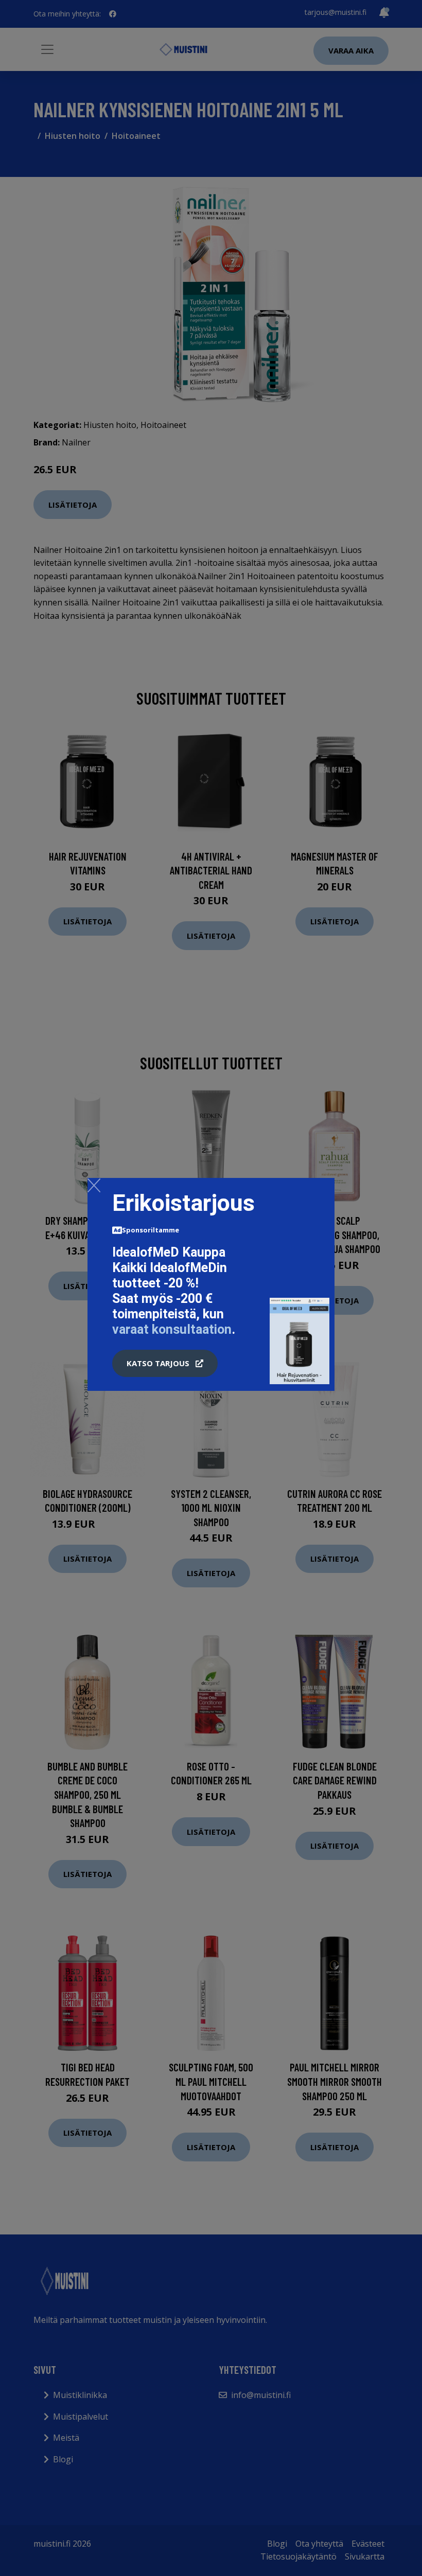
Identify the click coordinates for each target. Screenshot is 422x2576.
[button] (165, 1364)
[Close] (94, 1185)
